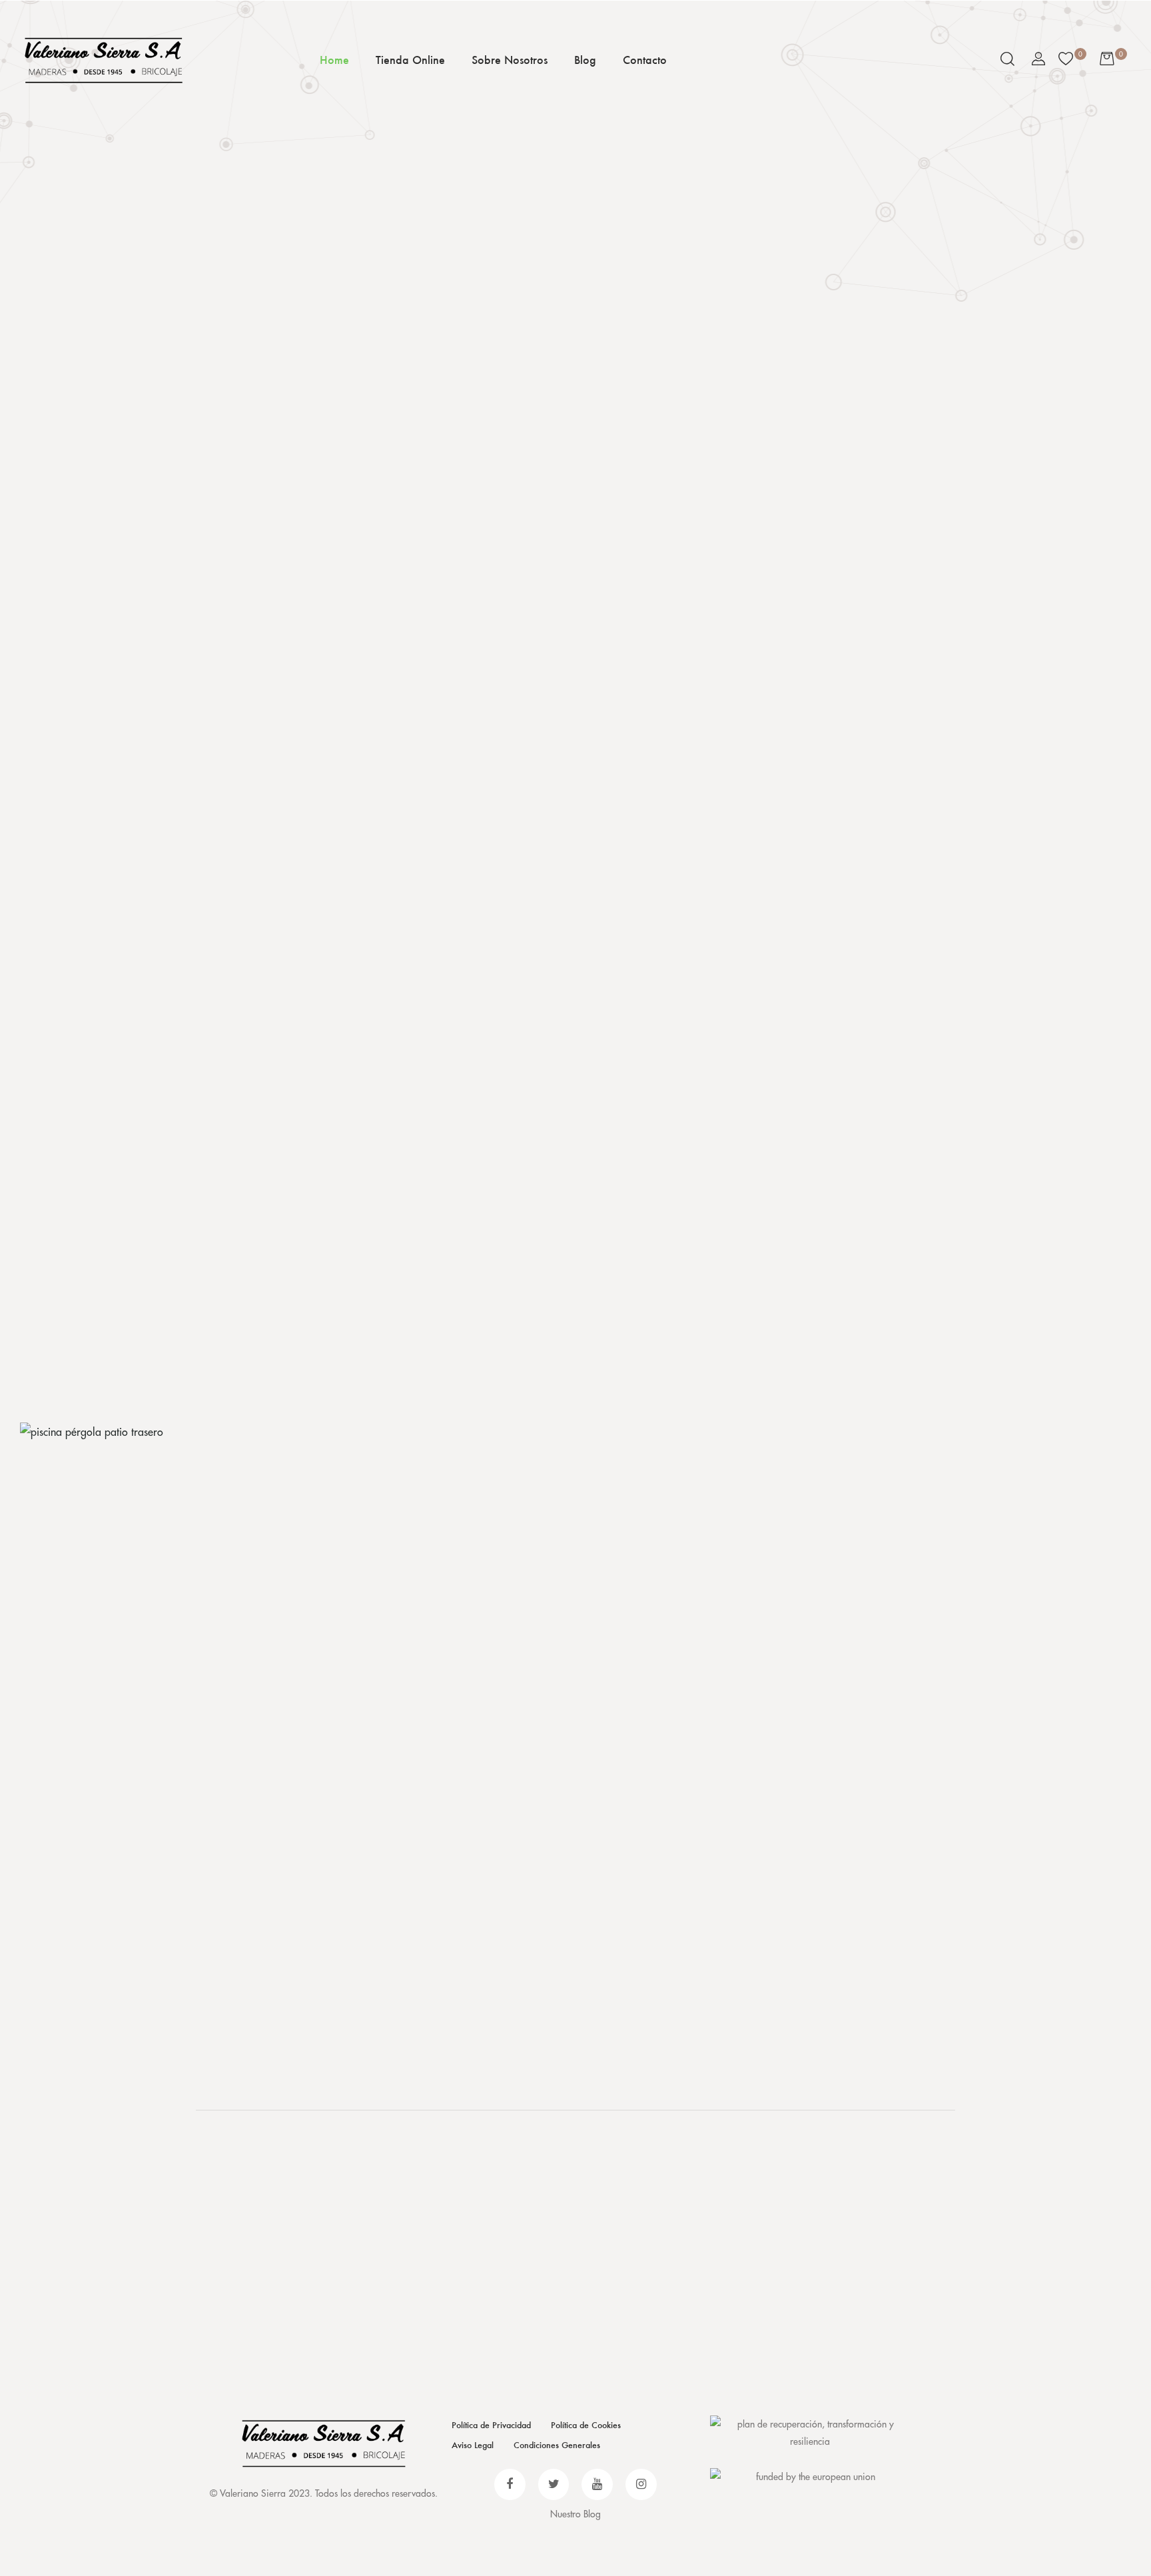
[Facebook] (510, 2484)
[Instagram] (641, 2484)
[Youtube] (597, 2484)
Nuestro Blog (575, 2514)
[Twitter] (554, 2484)
